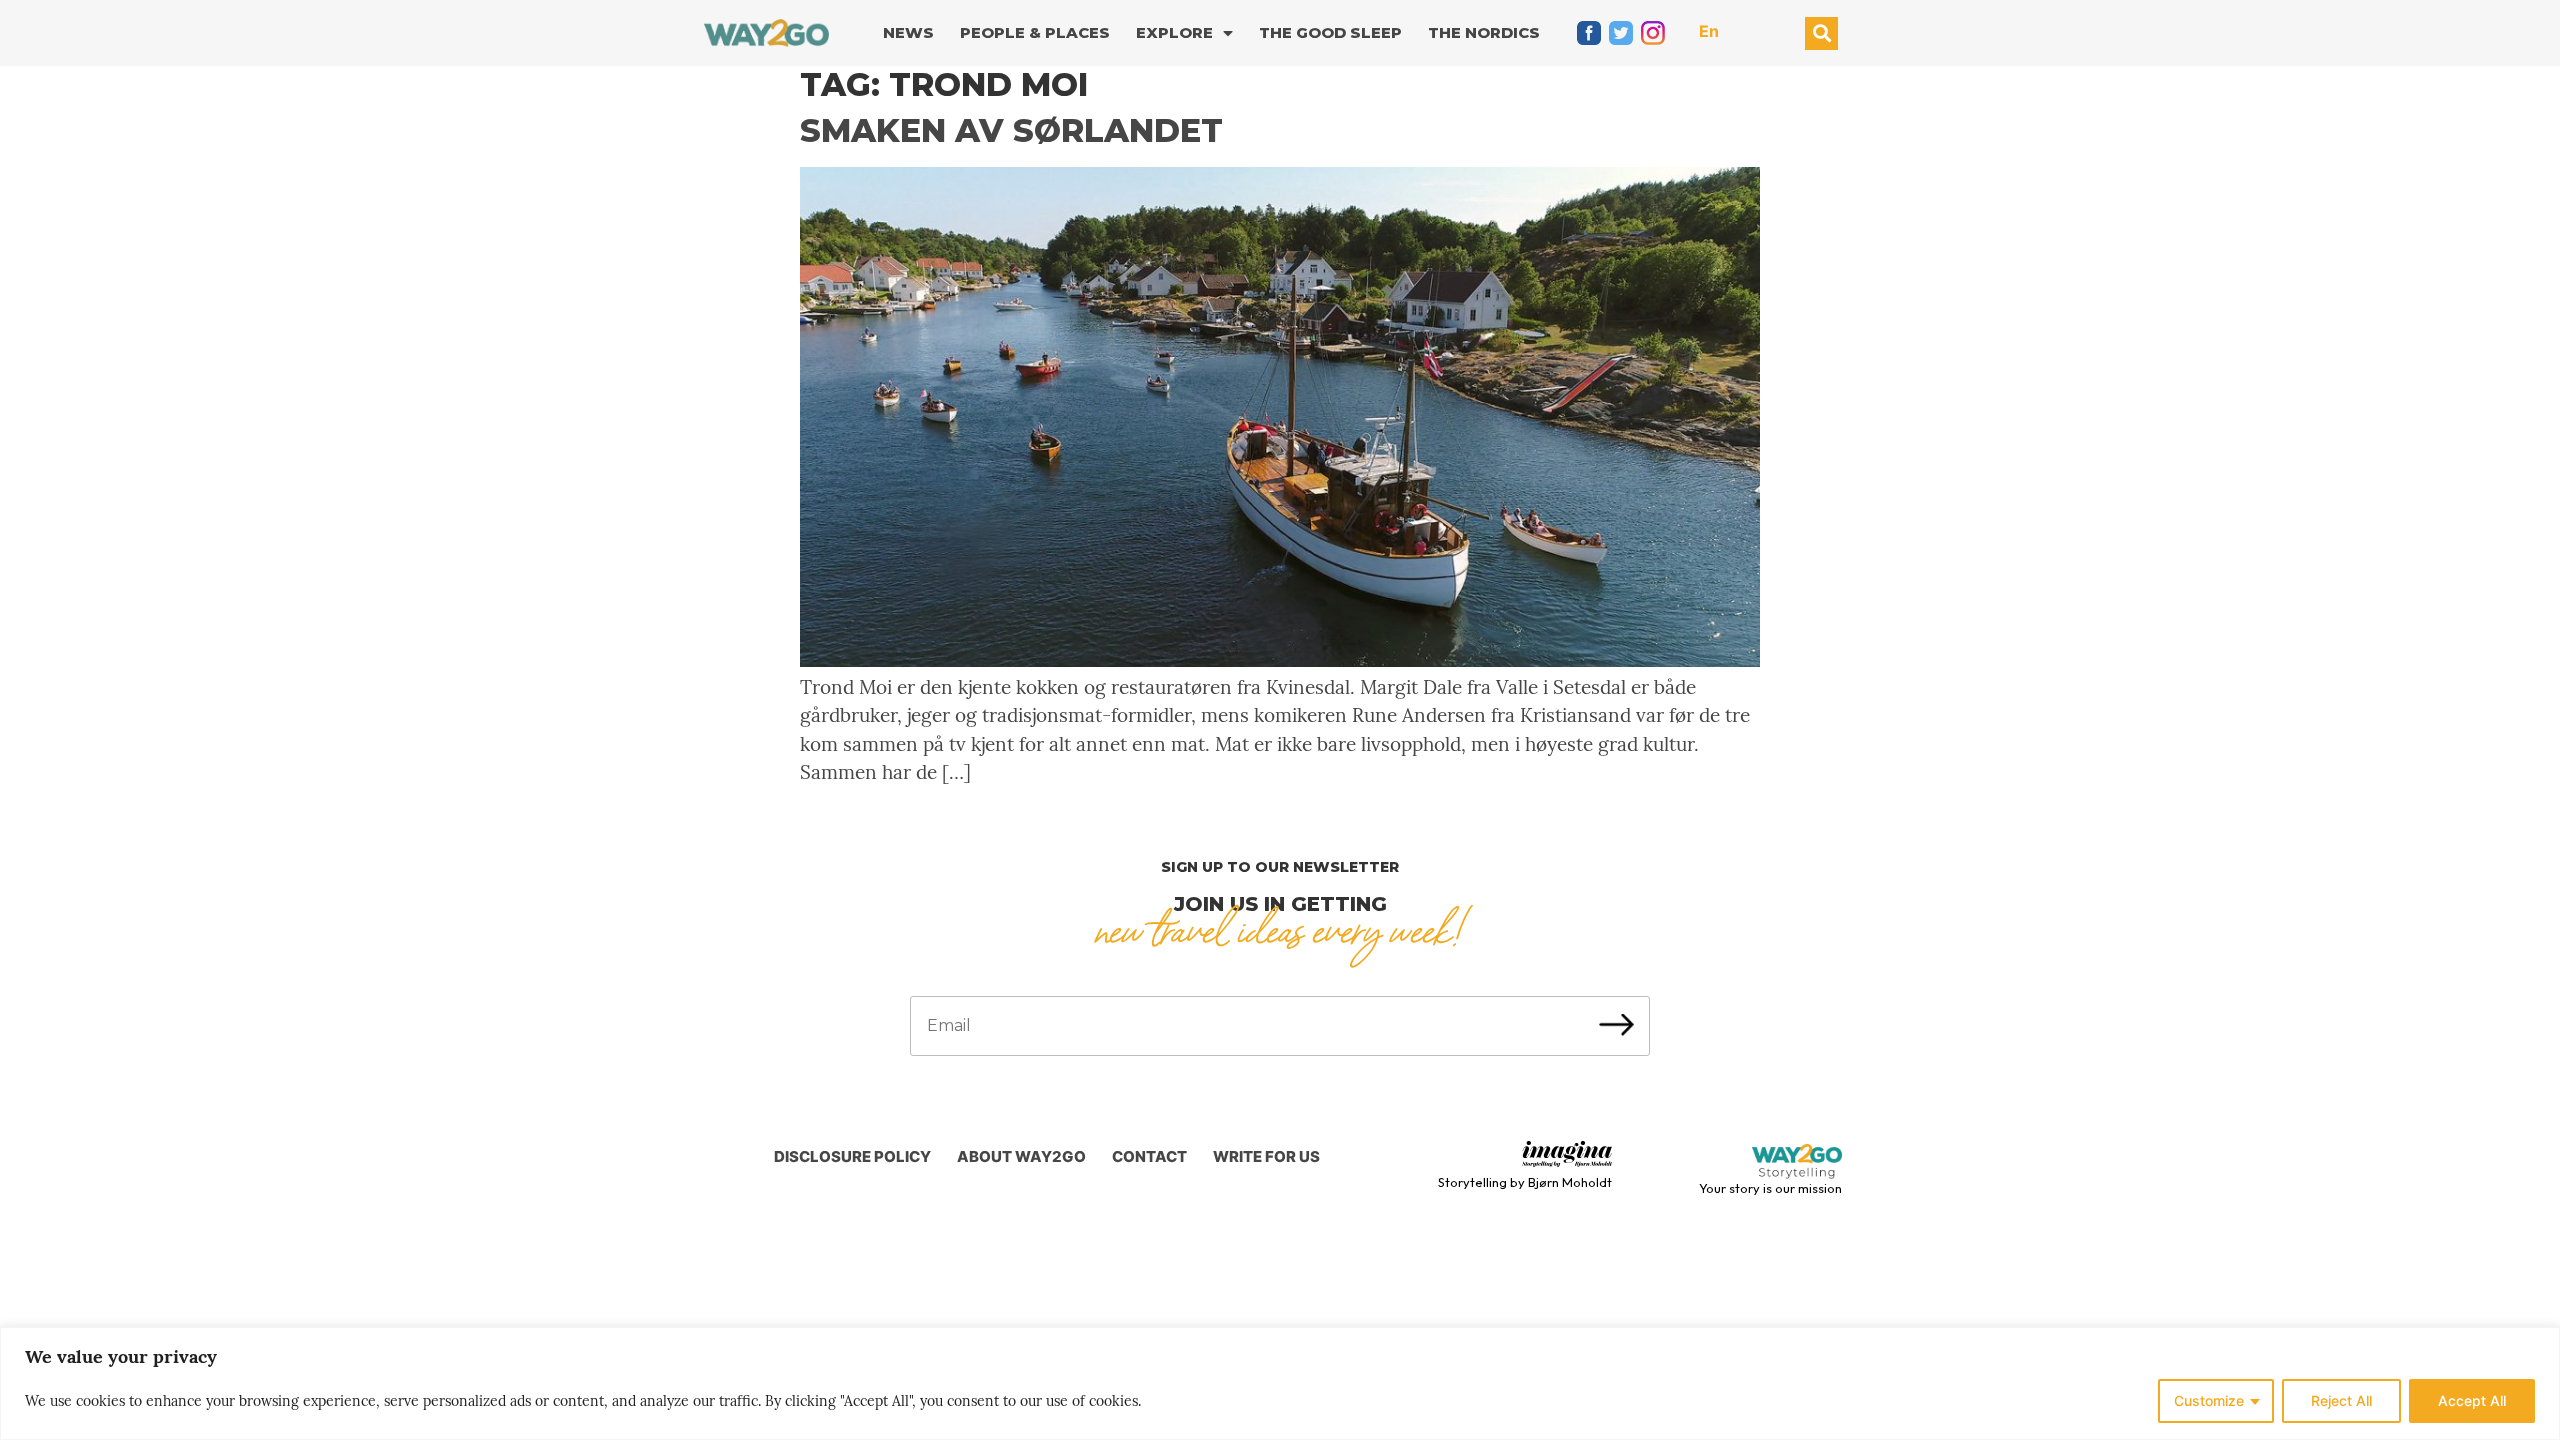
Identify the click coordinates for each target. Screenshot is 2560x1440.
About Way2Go (1021, 1156)
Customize (2209, 1400)
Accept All (2472, 1400)
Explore (1174, 32)
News (908, 32)
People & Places (1035, 32)
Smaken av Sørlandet (1011, 130)
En (1709, 31)
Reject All (2341, 1400)
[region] (1280, 1383)
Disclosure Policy (852, 1156)
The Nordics (1484, 32)
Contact (1149, 1156)
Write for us (1266, 1156)
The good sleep (1330, 32)
